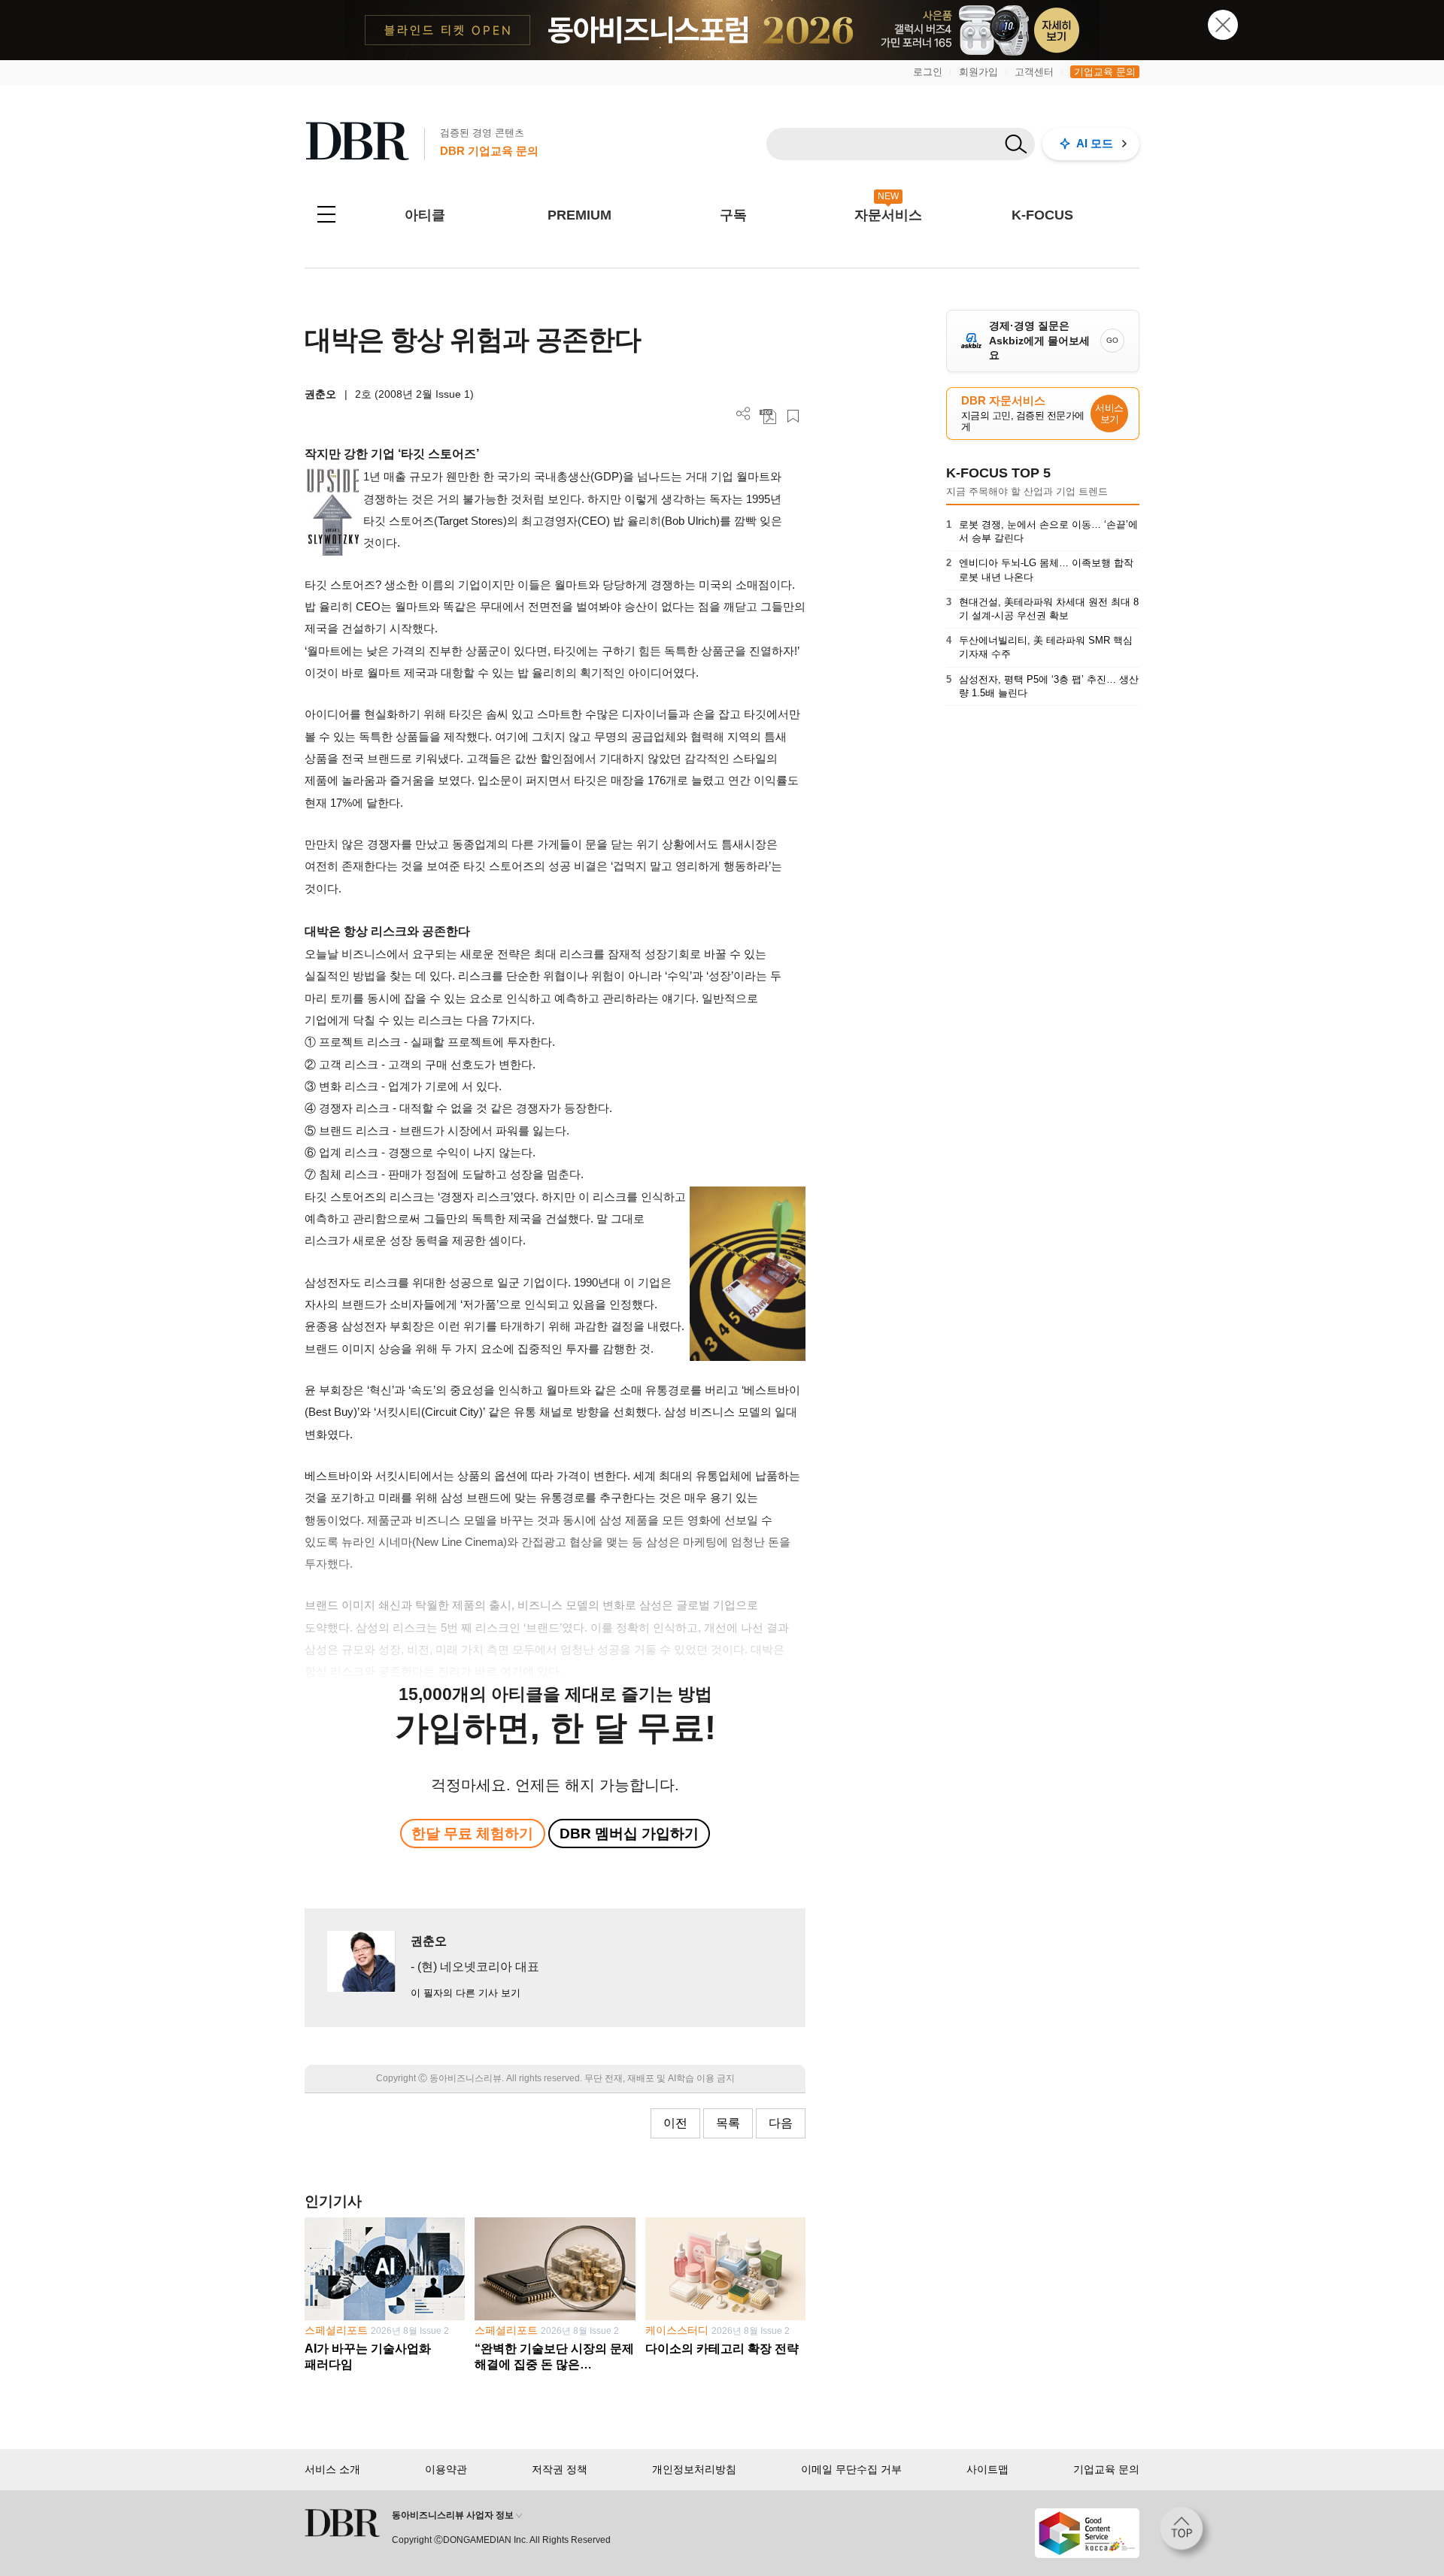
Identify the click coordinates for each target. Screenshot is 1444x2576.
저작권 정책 (560, 2469)
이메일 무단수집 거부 (851, 2469)
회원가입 (978, 72)
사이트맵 (987, 2469)
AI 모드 (1095, 143)
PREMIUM (579, 215)
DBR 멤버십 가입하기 (629, 1834)
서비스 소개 (332, 2469)
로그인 (928, 72)
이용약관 (446, 2469)
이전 (675, 2123)
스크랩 (793, 416)
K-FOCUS (1042, 215)
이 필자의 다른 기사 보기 (466, 1993)
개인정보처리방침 (694, 2469)
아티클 (425, 215)
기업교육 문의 (1105, 72)
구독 (733, 215)
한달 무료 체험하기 (472, 1834)
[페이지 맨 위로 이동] (1186, 2533)
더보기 (743, 414)
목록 (728, 2123)
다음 (781, 2123)
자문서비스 (888, 215)
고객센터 (1034, 72)
